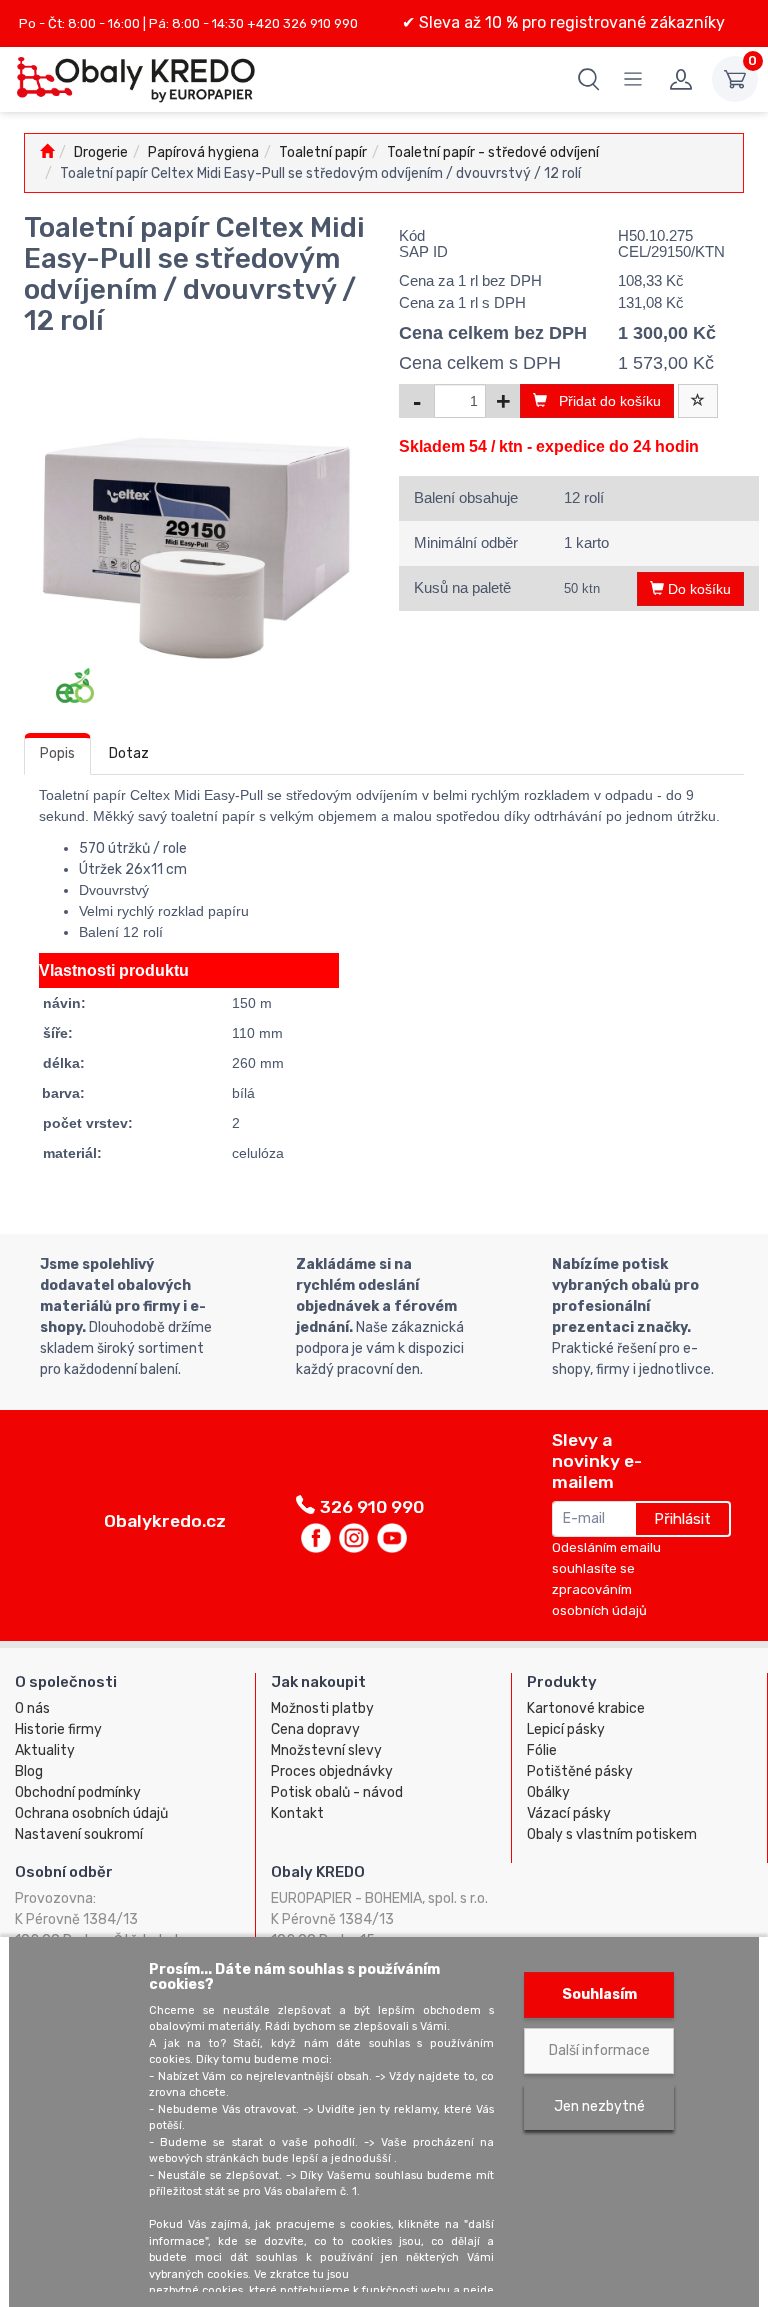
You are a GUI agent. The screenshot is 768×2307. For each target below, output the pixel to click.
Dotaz (129, 753)
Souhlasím (599, 1994)
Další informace (599, 2050)
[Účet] (681, 79)
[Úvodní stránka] (47, 152)
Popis (57, 753)
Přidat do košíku (604, 401)
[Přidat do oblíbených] (698, 401)
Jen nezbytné (599, 2106)
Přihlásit (682, 1519)
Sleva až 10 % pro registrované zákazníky (570, 22)
